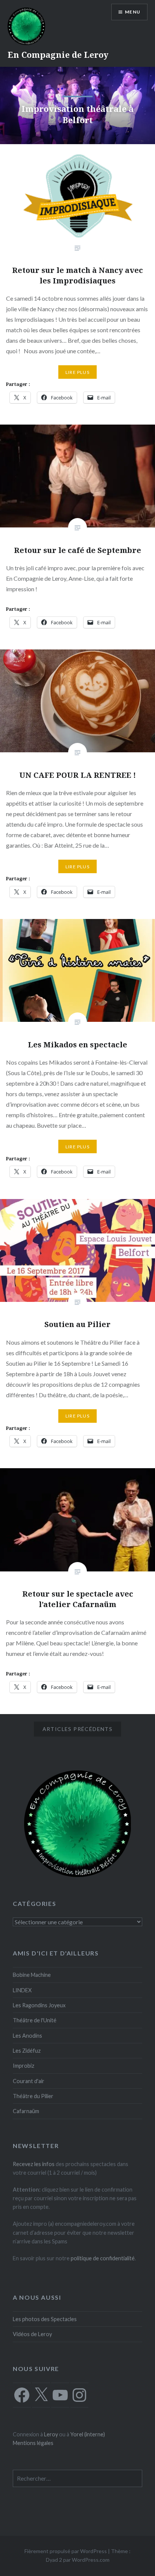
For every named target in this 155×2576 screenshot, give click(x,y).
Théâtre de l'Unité (35, 2020)
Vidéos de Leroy (32, 2334)
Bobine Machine (32, 1975)
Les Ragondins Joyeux (39, 2005)
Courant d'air (29, 2081)
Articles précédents (78, 1729)
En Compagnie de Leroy (58, 54)
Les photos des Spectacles (45, 2319)
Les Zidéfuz (27, 2051)
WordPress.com (91, 2560)
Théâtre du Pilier (33, 2096)
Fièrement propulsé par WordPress (66, 2551)
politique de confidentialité (103, 2258)
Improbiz (24, 2066)
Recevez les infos (34, 2164)
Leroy (51, 2434)
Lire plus (77, 372)
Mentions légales (33, 2443)
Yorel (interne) (88, 2434)
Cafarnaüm (26, 2111)
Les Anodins (27, 2036)
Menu (133, 12)
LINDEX (22, 1990)
